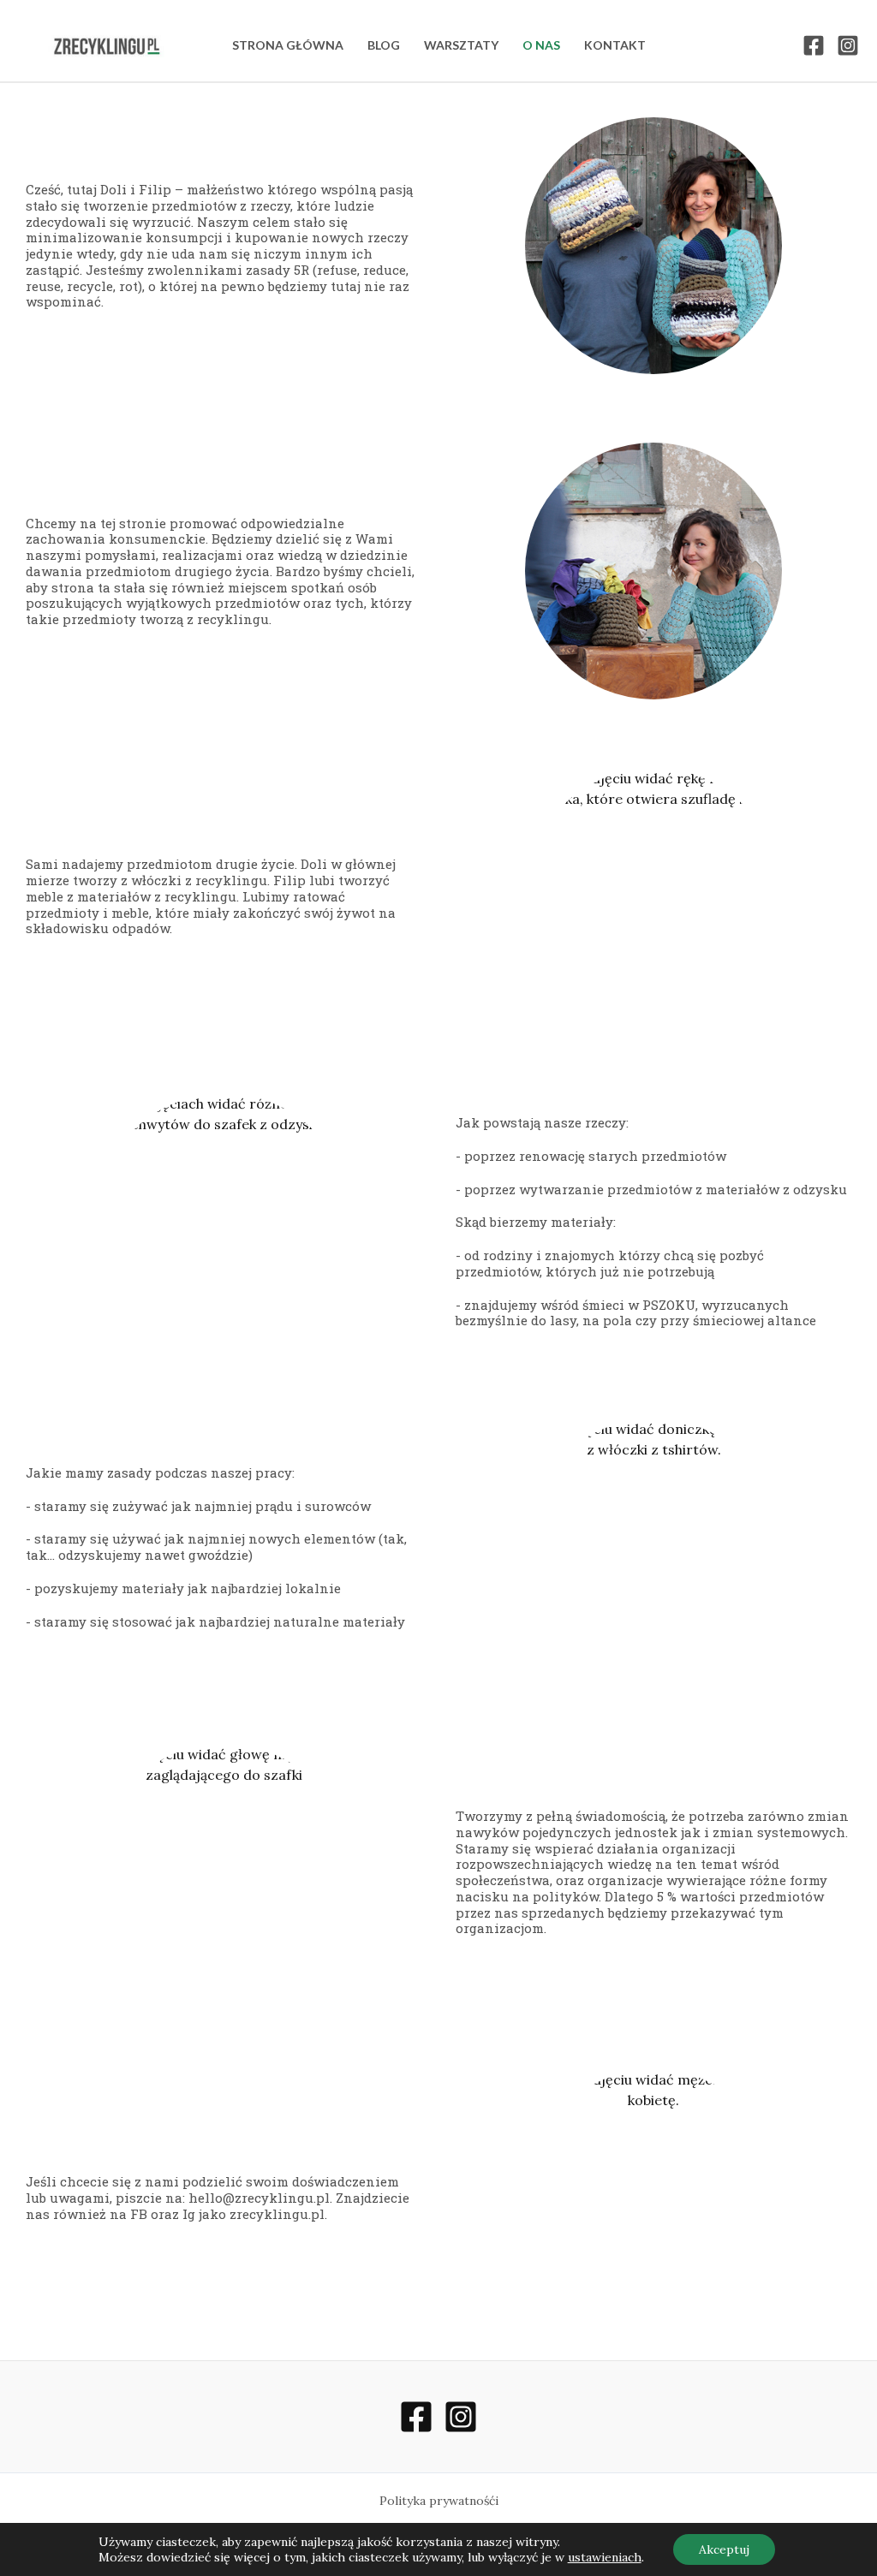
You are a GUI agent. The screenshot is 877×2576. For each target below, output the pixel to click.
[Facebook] (814, 45)
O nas (541, 45)
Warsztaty (461, 45)
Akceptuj (724, 2549)
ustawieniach (605, 2557)
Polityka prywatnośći (439, 2501)
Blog (384, 45)
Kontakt (615, 45)
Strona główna (288, 45)
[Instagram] (848, 45)
